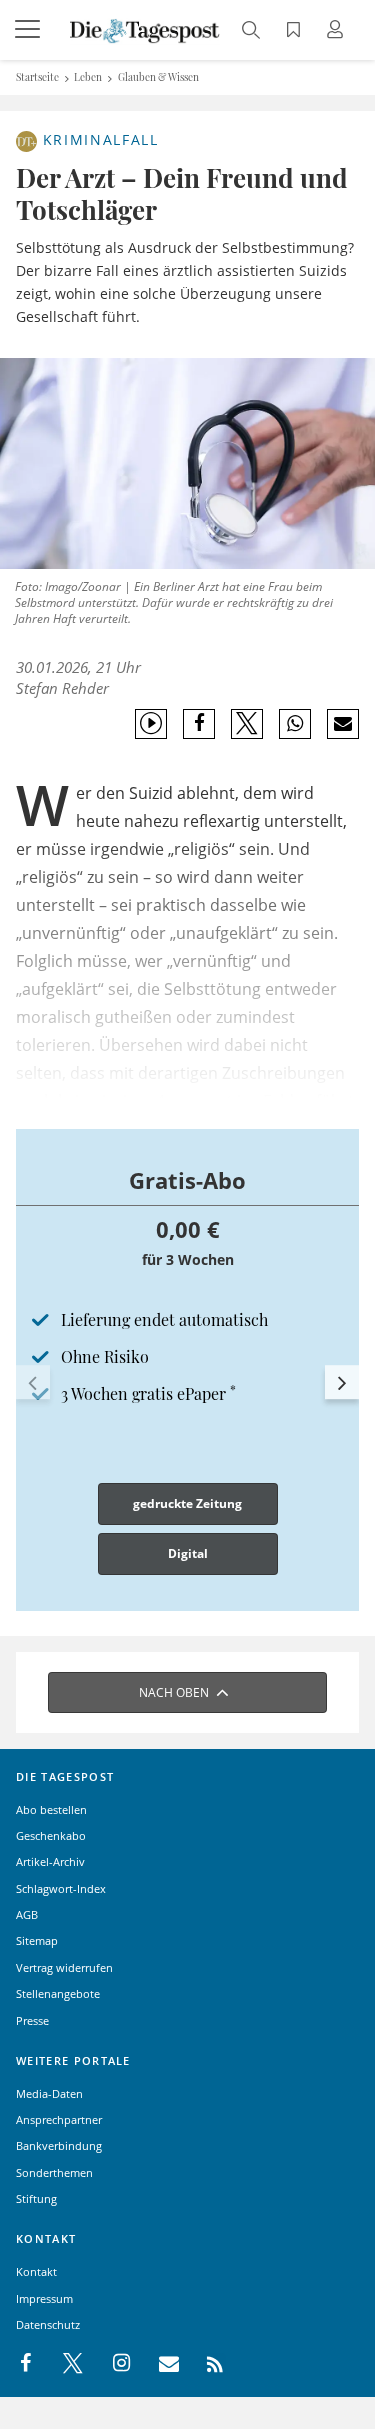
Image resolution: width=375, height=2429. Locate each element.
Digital (188, 1553)
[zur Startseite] (145, 29)
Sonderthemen (54, 2172)
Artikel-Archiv (50, 1861)
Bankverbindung (59, 2145)
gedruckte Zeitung (187, 1503)
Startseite (37, 77)
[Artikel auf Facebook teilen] (199, 724)
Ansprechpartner (59, 2119)
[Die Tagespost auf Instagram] (111, 2364)
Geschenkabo (51, 1835)
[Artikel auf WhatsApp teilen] (295, 724)
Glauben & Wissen (158, 77)
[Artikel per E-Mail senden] (342, 724)
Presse (32, 2020)
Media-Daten (49, 2093)
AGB (27, 1914)
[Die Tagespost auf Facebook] (27, 2364)
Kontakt (36, 2271)
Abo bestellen (51, 1809)
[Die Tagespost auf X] (63, 2364)
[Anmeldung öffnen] (338, 31)
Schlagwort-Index (61, 1888)
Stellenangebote (58, 1993)
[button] (33, 1382)
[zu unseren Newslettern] (159, 2364)
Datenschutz (48, 2324)
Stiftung (36, 2198)
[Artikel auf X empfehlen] (247, 724)
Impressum (44, 2298)
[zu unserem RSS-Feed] (204, 2364)
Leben (88, 77)
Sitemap (37, 1940)
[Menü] (30, 30)
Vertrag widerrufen (64, 1967)
